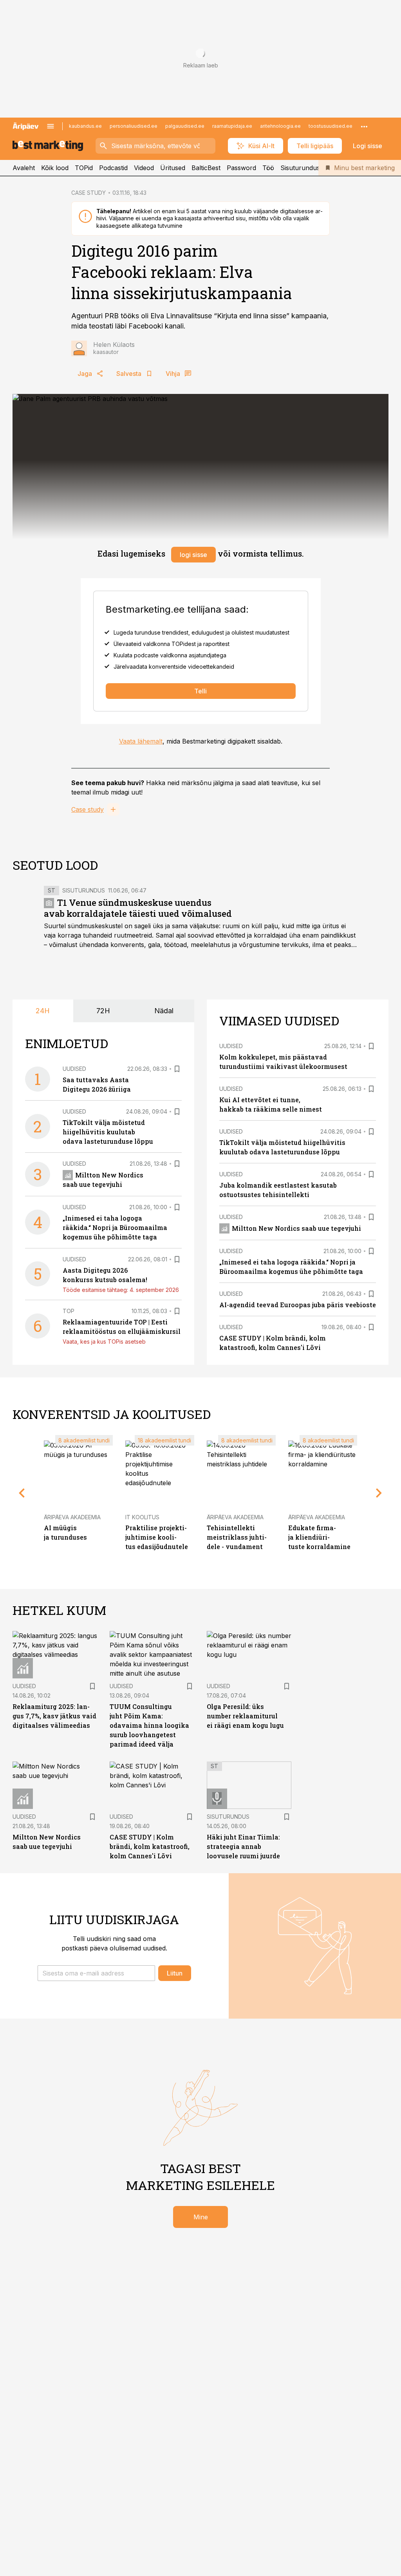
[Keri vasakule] (22, 1493)
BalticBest (206, 168)
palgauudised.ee (185, 126)
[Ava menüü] (51, 126)
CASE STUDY (89, 193)
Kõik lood (55, 168)
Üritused (173, 168)
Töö (268, 168)
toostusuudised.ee (331, 126)
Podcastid (113, 168)
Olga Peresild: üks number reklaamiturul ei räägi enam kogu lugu (245, 1716)
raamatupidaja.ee (232, 126)
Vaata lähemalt (141, 741)
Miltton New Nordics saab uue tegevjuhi (296, 1228)
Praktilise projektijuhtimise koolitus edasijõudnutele (157, 1537)
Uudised (74, 1069)
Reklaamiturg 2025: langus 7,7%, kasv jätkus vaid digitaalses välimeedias (54, 1716)
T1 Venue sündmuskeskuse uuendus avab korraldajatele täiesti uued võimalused (138, 908)
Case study (88, 809)
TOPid (84, 168)
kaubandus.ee (85, 126)
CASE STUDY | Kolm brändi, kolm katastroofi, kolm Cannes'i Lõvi (150, 1846)
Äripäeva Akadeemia (72, 1517)
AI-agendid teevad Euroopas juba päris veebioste (298, 1305)
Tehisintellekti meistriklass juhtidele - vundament (237, 1537)
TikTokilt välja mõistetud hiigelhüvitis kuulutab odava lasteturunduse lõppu (108, 1132)
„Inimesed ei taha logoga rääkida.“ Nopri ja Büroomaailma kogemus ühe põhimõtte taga (115, 1227)
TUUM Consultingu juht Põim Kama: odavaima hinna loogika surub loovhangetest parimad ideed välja (149, 1725)
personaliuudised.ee (134, 126)
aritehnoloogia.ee (280, 126)
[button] (96, 1973)
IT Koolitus (142, 1517)
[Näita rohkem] (364, 126)
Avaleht (24, 168)
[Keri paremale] (379, 1493)
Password (241, 168)
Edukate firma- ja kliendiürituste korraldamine (319, 1537)
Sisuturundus (300, 168)
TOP (69, 1311)
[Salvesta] (177, 1069)
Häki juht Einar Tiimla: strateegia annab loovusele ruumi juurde (243, 1846)
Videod (144, 168)
